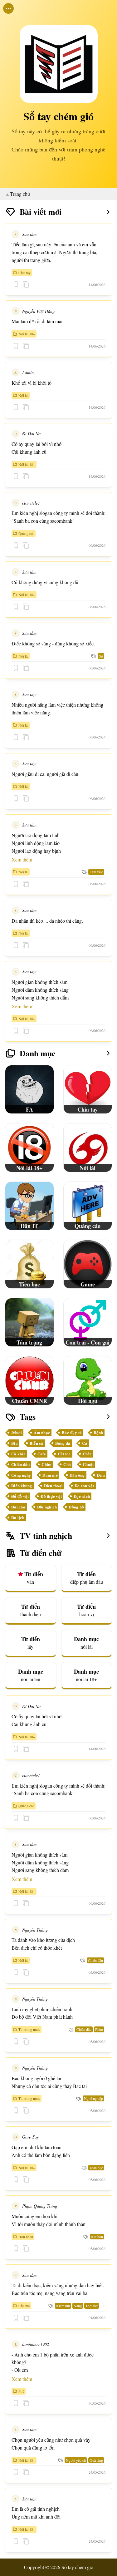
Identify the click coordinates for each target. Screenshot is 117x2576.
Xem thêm (22, 859)
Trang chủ (20, 194)
